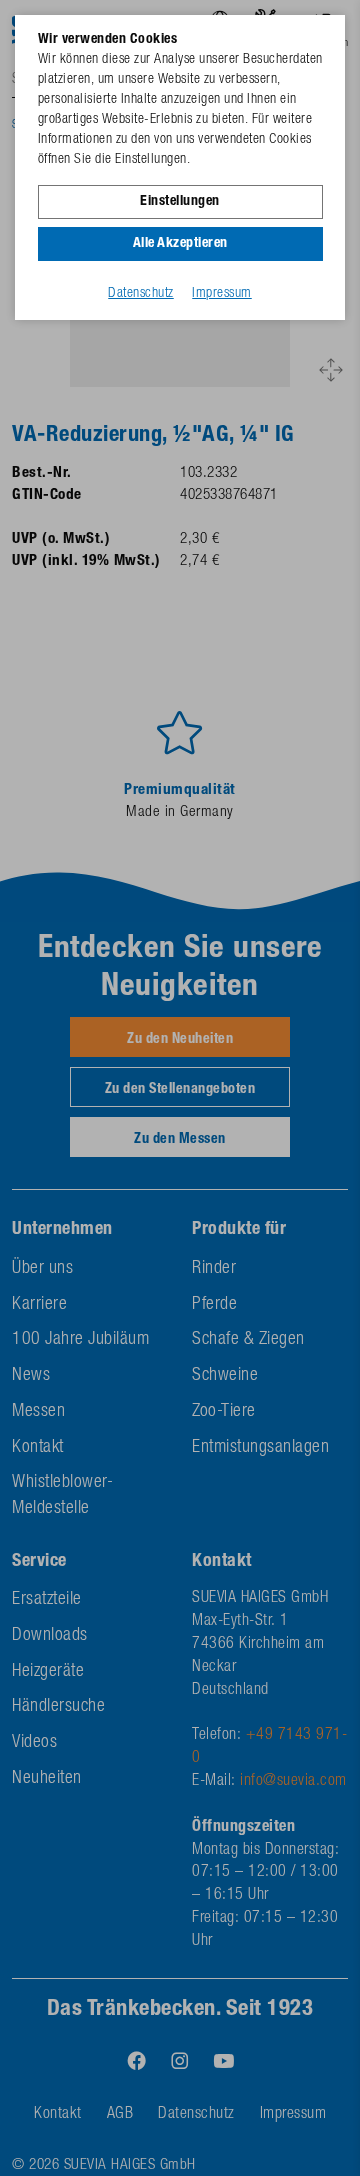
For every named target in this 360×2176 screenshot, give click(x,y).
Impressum (222, 294)
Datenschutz (141, 294)
